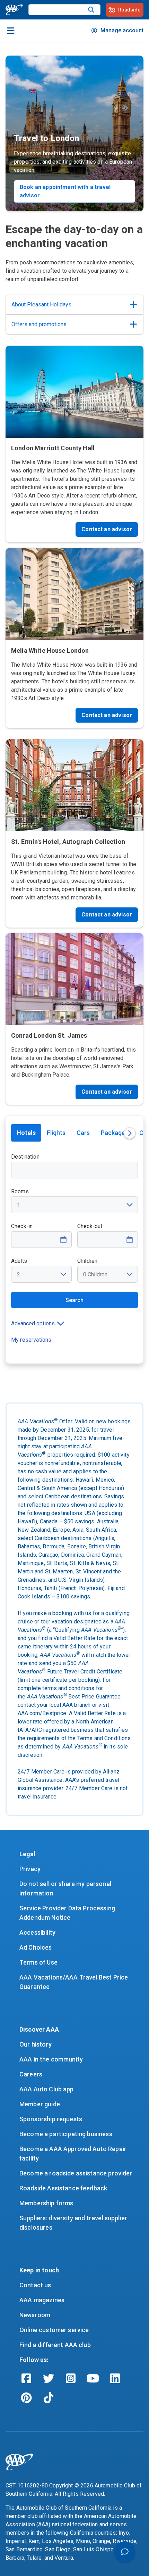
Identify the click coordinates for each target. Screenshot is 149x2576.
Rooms (20, 1191)
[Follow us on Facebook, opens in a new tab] (26, 2378)
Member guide (40, 2104)
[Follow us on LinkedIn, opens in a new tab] (115, 2378)
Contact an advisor (107, 529)
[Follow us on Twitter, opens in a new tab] (49, 2378)
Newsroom (35, 2315)
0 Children (95, 1274)
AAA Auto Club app (47, 2089)
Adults (19, 1261)
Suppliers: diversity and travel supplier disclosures (74, 2223)
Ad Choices (36, 1947)
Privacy (30, 1869)
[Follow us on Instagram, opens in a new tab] (71, 2378)
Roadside (129, 10)
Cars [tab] (83, 1133)
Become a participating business (66, 2134)
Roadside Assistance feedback (63, 2188)
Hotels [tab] (26, 1133)
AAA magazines (42, 2300)
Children (87, 1261)
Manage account (122, 30)
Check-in (22, 1226)
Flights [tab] (56, 1133)
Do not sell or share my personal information (66, 1888)
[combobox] (74, 1166)
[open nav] (11, 31)
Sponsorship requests (51, 2119)
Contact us (35, 2285)
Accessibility (37, 1932)
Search (74, 1300)
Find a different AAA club (55, 2345)
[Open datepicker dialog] (63, 1240)
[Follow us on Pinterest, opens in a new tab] (26, 2398)
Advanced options (33, 1323)
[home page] (14, 10)
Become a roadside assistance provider (76, 2173)
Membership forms (46, 2203)
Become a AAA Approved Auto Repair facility (74, 2154)
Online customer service (54, 2330)
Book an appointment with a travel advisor (65, 191)
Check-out (90, 1226)
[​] (91, 10)
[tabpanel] (74, 1258)
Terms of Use (38, 1962)
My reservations (31, 1340)
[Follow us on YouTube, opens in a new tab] (93, 2378)
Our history (36, 2044)
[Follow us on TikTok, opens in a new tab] (49, 2398)
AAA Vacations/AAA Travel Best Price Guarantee (74, 1982)
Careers (31, 2074)
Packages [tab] (115, 1133)
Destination (25, 1157)
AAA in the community (51, 2059)
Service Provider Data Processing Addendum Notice (68, 1913)
